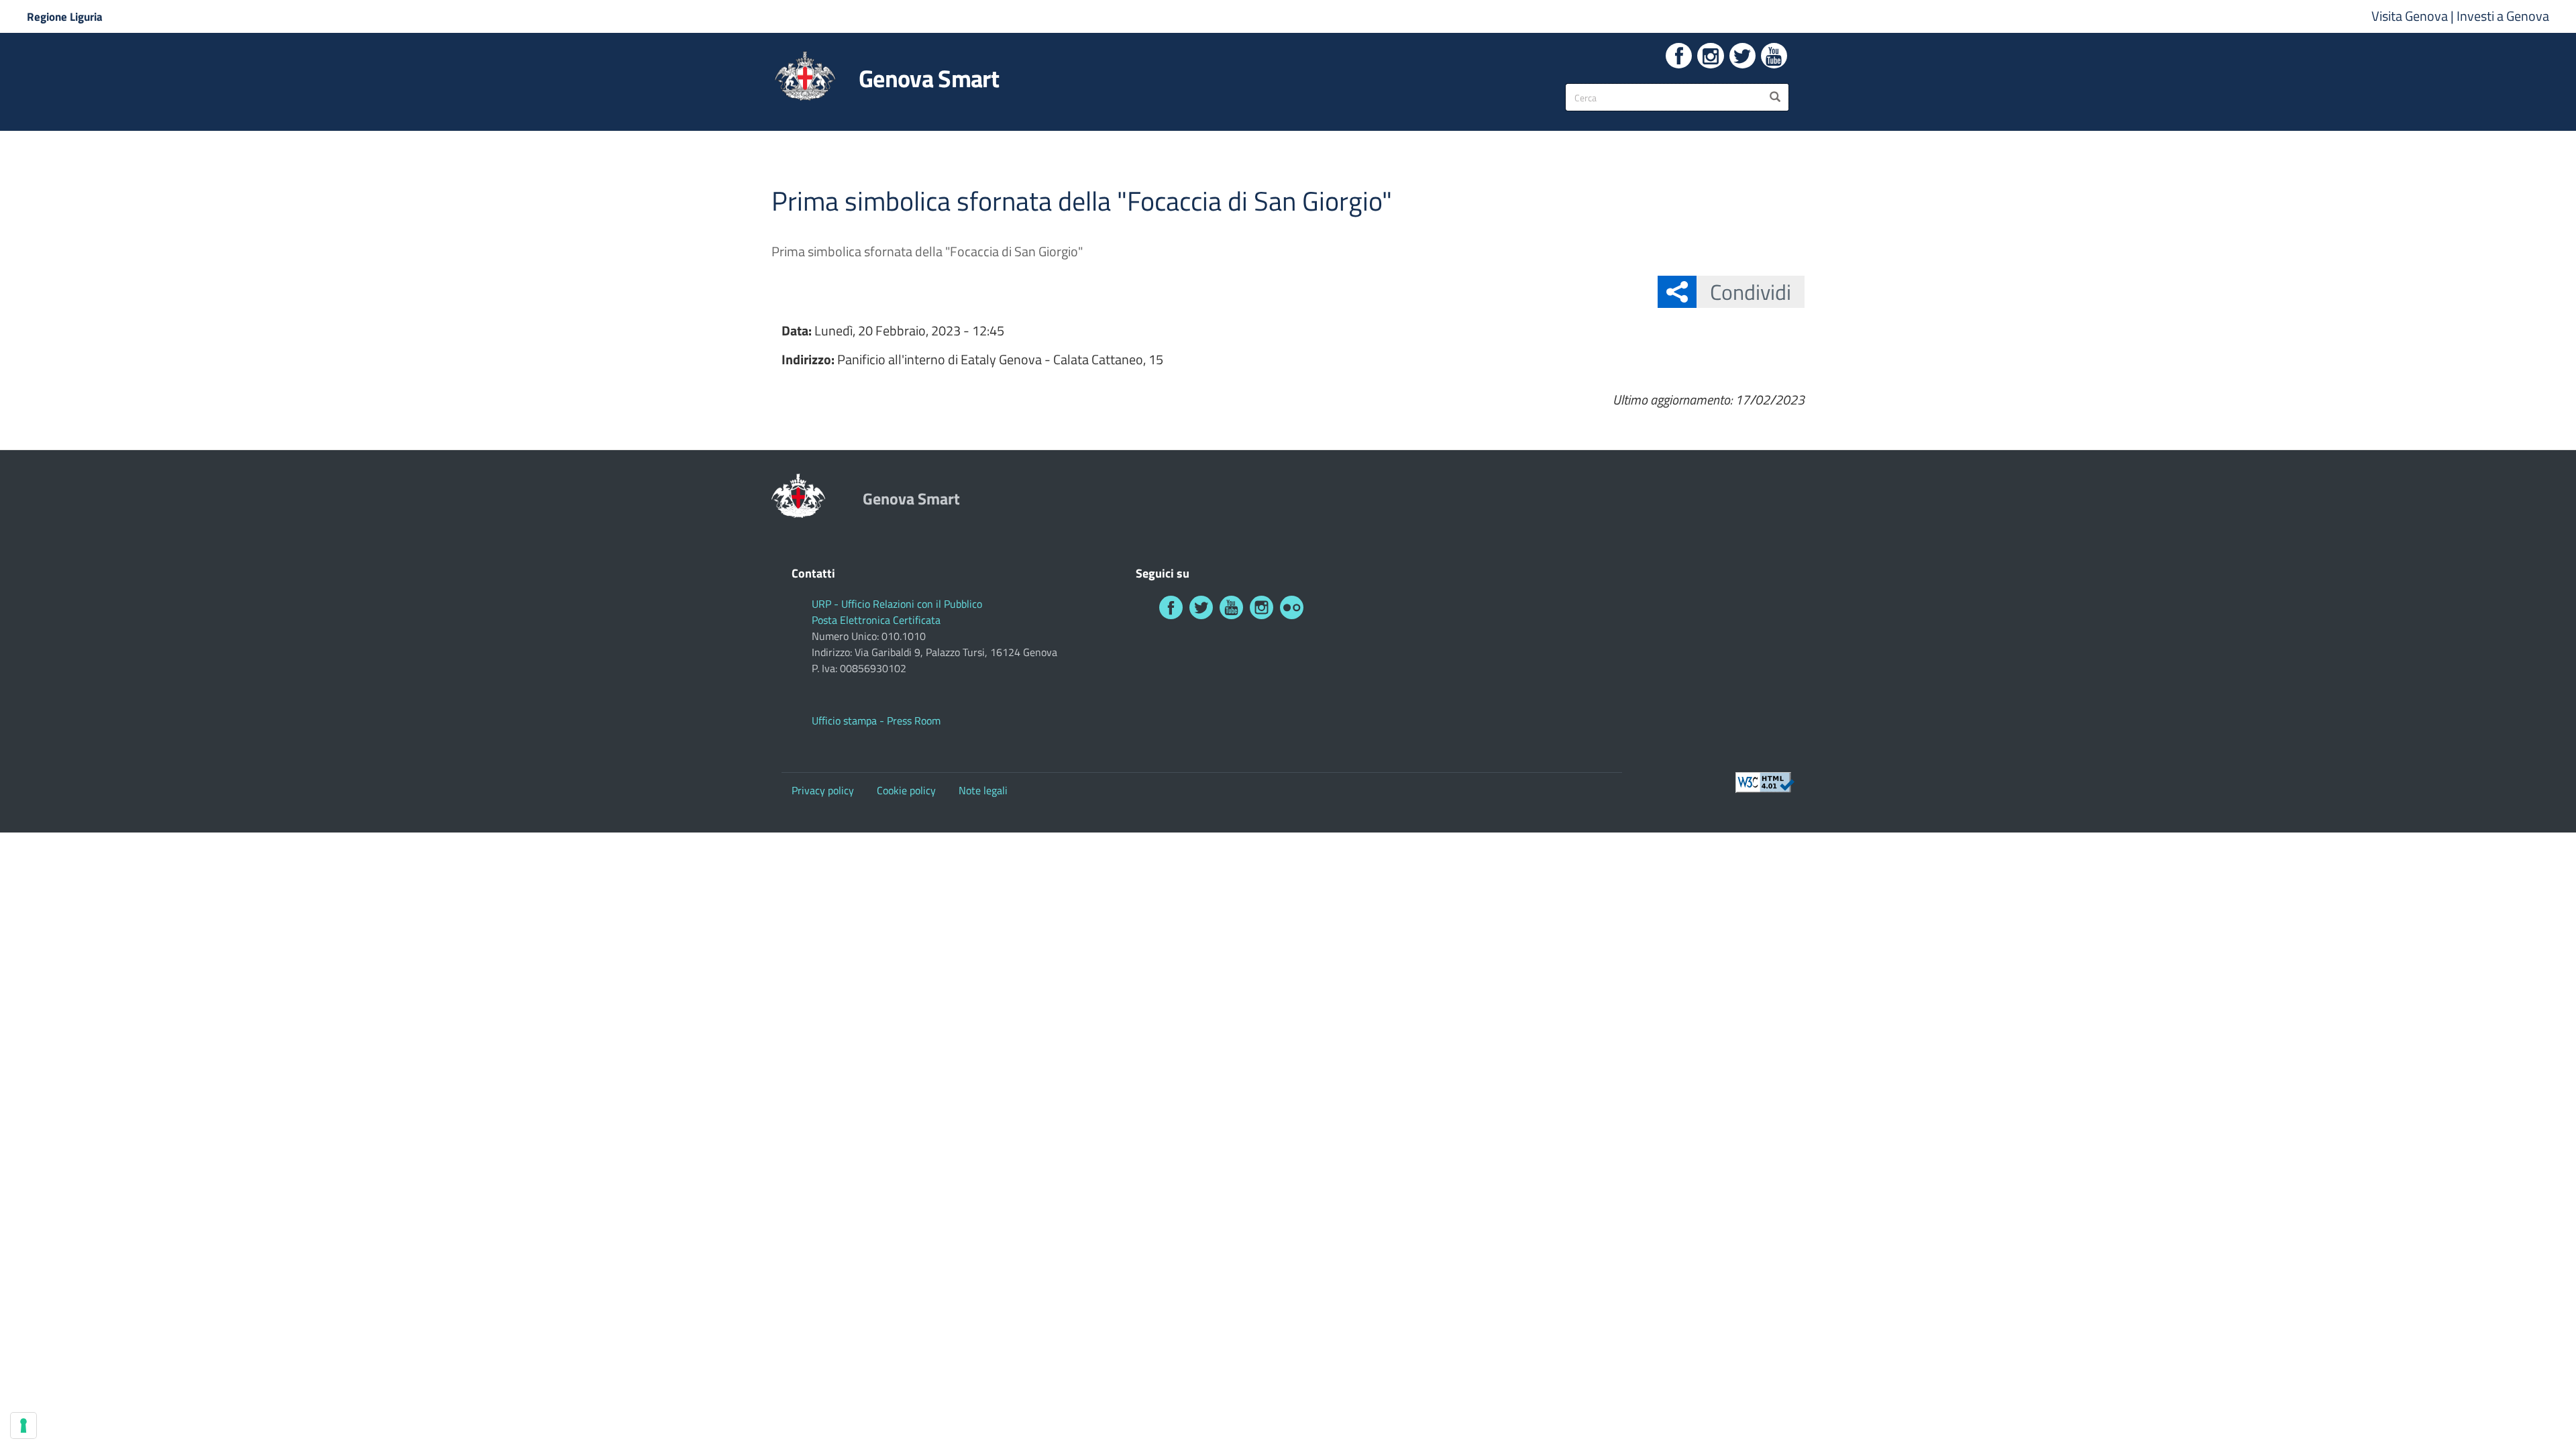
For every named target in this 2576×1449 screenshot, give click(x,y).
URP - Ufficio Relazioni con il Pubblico (897, 604)
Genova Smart (929, 78)
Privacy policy (823, 790)
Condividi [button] (1751, 292)
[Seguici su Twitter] (1742, 56)
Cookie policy (906, 790)
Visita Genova (2411, 16)
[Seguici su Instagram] (1710, 56)
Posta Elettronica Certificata (876, 620)
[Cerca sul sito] (1775, 97)
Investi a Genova (2503, 16)
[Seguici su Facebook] (1679, 56)
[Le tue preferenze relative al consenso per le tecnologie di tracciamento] (23, 1426)
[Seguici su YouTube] (1774, 56)
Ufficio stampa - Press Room (876, 720)
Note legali (983, 790)
